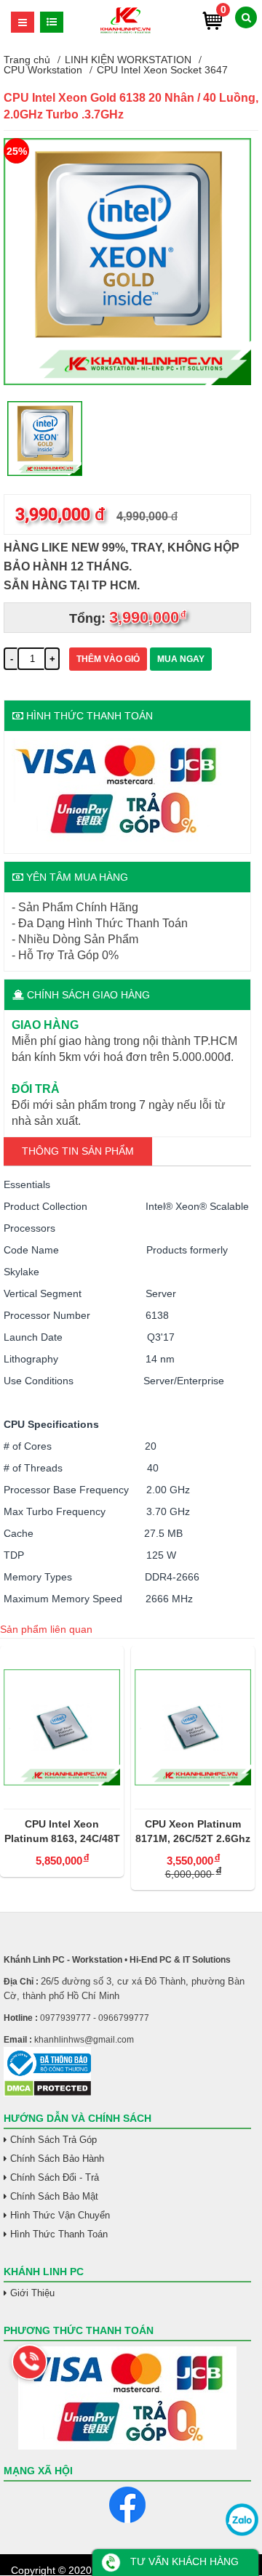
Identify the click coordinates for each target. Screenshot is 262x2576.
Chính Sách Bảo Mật (54, 2196)
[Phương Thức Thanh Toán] (127, 2398)
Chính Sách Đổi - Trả (55, 2177)
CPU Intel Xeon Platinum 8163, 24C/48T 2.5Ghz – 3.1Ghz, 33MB (62, 1832)
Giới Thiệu (32, 2293)
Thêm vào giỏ (108, 659)
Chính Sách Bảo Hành (57, 2159)
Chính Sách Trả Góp (53, 2140)
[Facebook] (127, 2505)
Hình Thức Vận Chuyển (60, 2215)
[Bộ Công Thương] (127, 2063)
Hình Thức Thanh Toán (59, 2234)
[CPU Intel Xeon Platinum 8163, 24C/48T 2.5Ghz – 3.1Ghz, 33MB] (62, 1727)
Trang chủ (27, 60)
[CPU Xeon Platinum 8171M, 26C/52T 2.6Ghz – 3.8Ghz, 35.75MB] (193, 1727)
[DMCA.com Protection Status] (48, 2093)
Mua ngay (181, 659)
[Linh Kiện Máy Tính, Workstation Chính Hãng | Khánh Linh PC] (126, 31)
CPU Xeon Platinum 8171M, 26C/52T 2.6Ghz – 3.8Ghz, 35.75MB (193, 1832)
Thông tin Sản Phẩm (78, 1151)
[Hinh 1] (127, 381)
